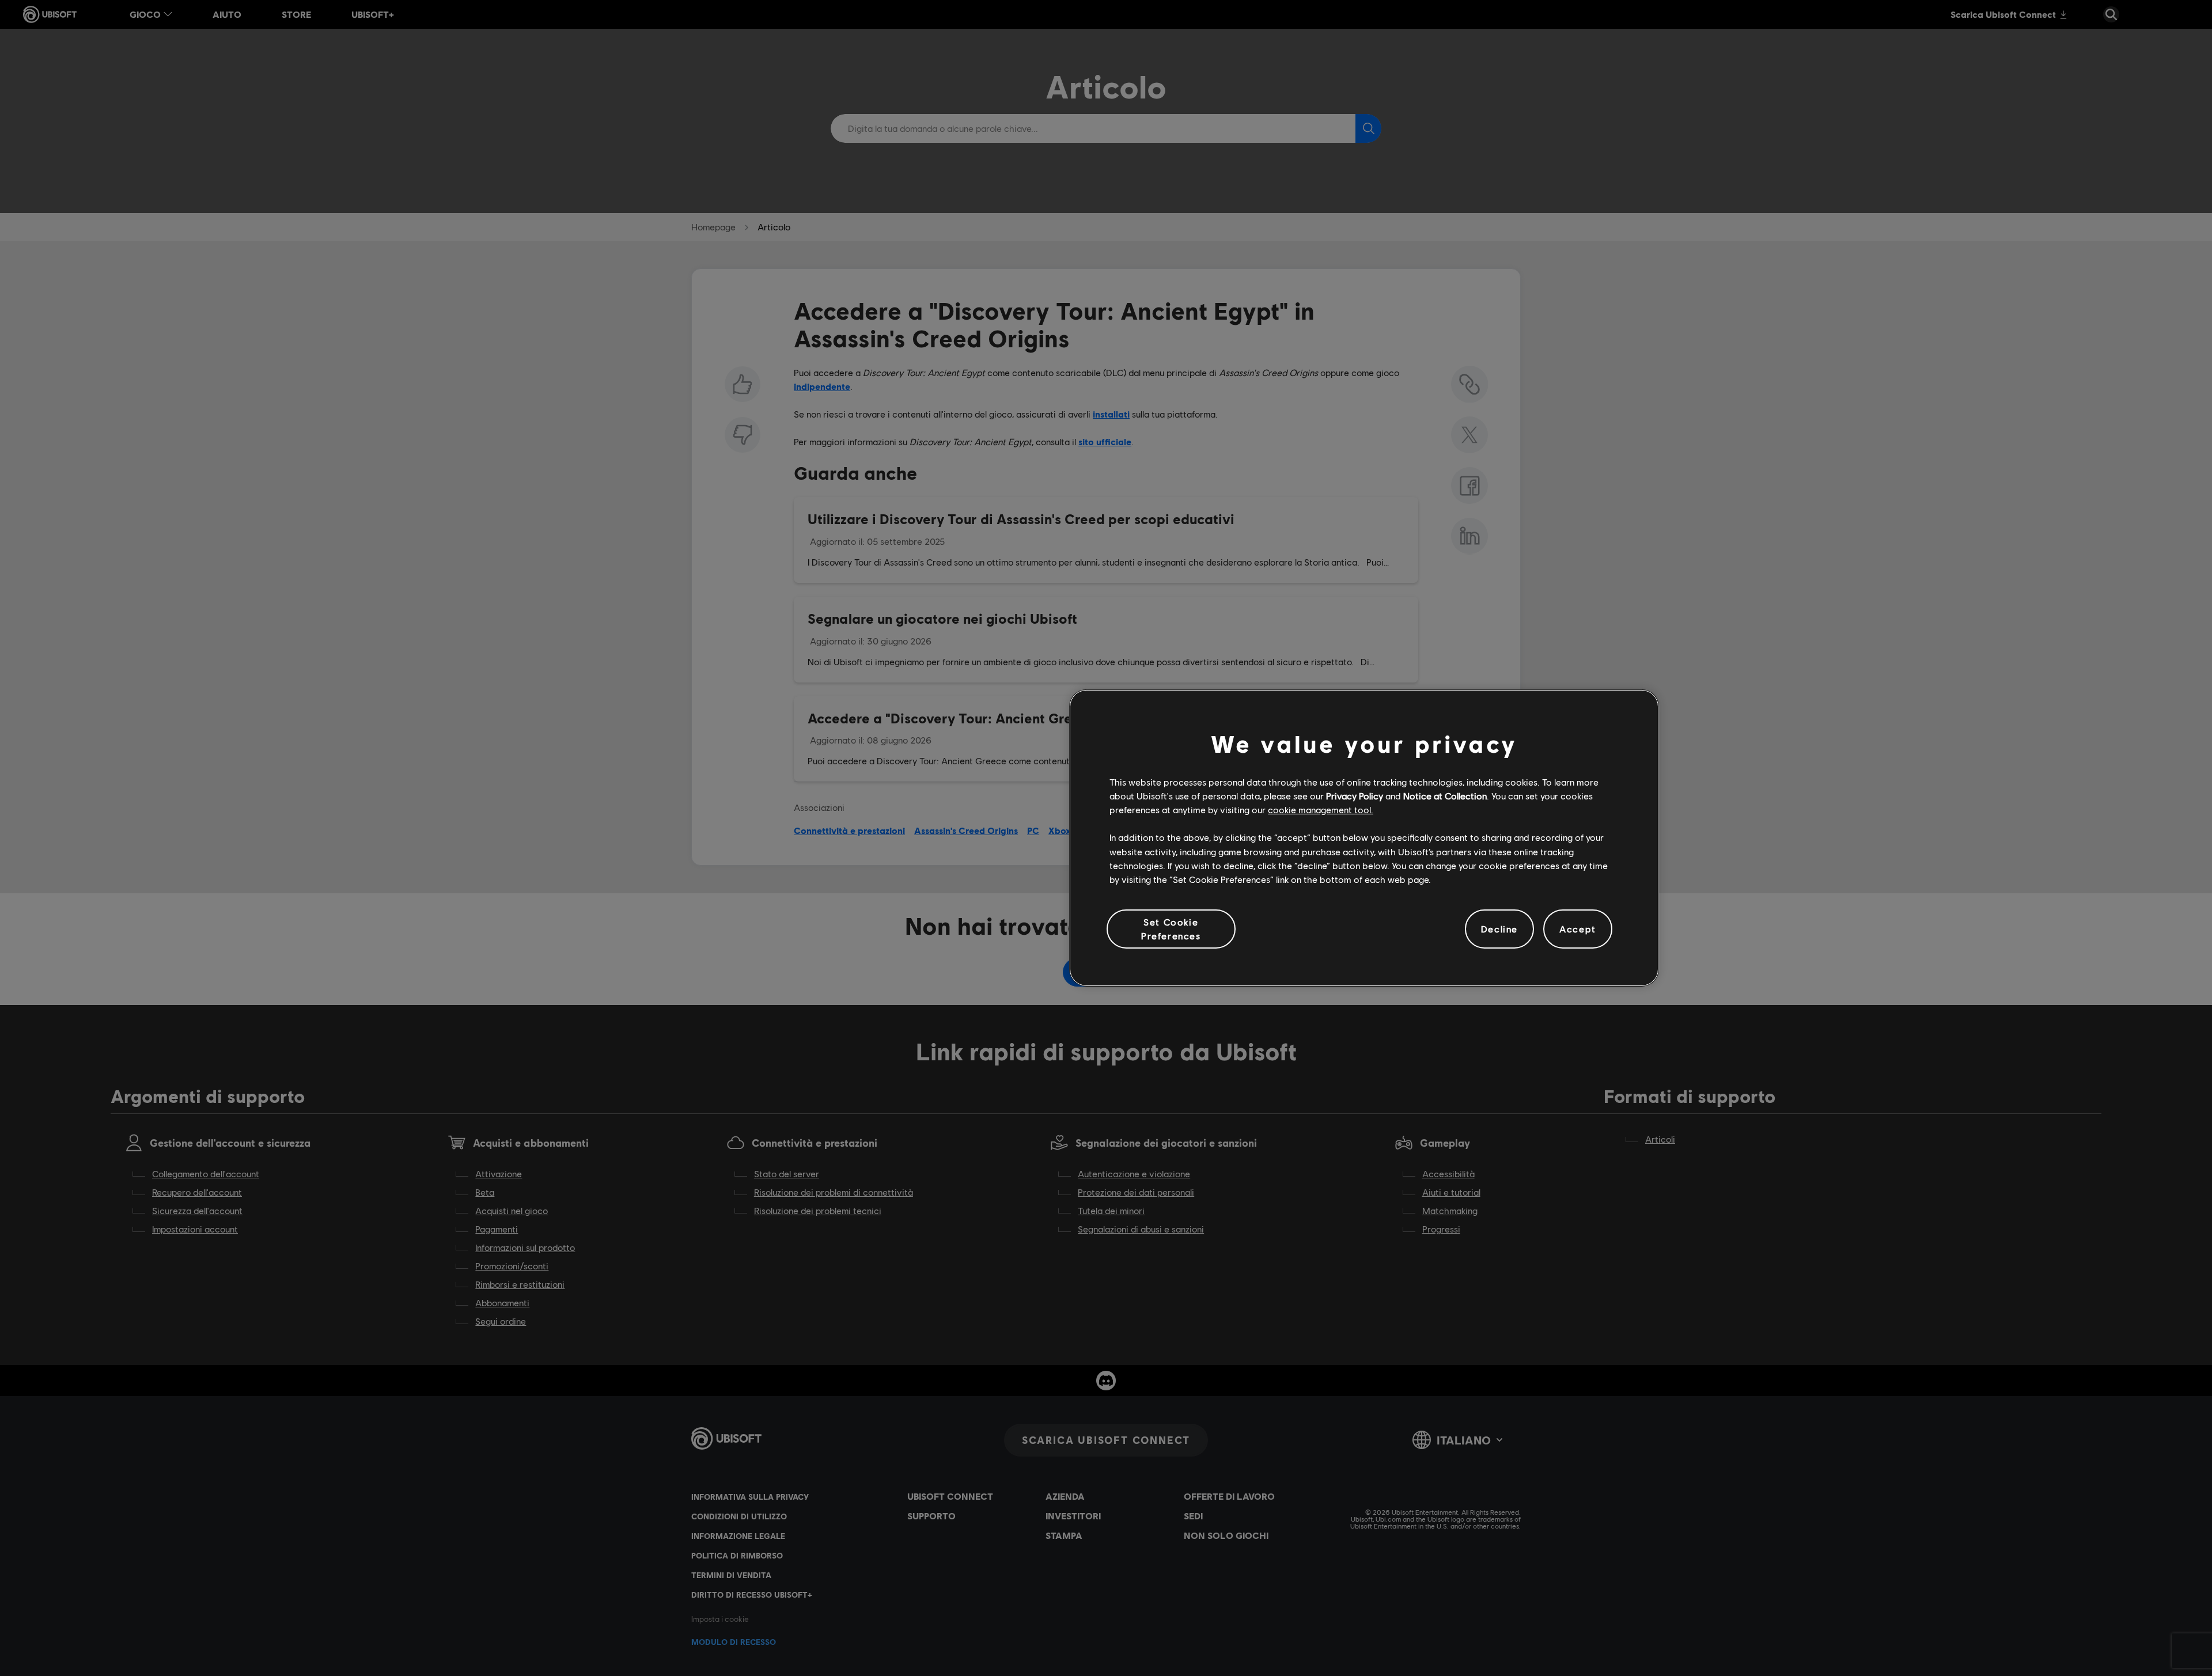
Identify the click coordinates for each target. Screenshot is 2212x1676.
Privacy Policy (1355, 796)
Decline (1499, 929)
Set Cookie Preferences (1171, 929)
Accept (1578, 929)
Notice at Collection (1445, 796)
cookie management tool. (1321, 809)
